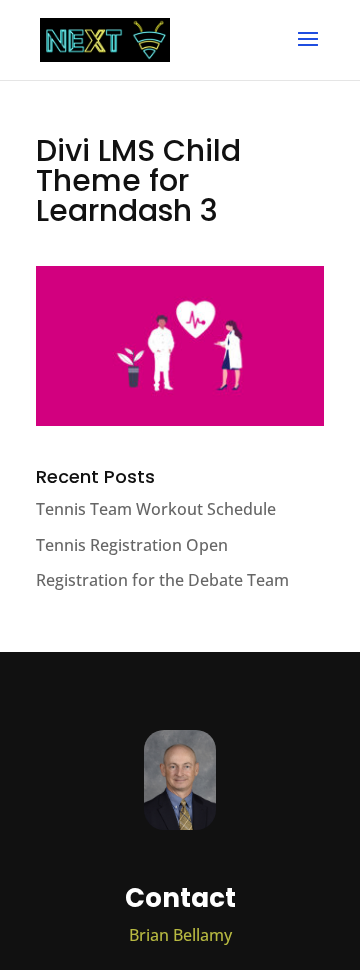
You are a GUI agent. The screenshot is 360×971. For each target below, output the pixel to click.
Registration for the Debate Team (162, 580)
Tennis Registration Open (132, 545)
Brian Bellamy (180, 935)
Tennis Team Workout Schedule (156, 509)
